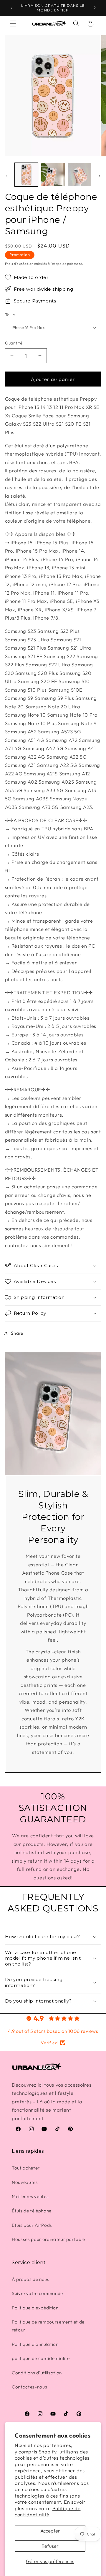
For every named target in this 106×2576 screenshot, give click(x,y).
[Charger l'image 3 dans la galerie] (80, 175)
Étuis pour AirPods (32, 2225)
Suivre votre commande (37, 2293)
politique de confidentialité (41, 2358)
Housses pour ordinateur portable (48, 2239)
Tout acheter (26, 2168)
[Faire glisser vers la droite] (100, 176)
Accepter (50, 2531)
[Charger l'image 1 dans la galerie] (26, 175)
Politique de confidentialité (48, 2511)
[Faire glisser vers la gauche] (6, 176)
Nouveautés (25, 2182)
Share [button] (17, 1333)
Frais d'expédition (19, 264)
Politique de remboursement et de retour (48, 2326)
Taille (10, 315)
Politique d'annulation (35, 2344)
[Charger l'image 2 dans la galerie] (53, 175)
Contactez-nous (29, 2387)
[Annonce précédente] (11, 8)
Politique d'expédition (35, 2308)
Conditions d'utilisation (37, 2373)
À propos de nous (31, 2279)
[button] (13, 24)
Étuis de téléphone (32, 2211)
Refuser (50, 2546)
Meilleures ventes (30, 2196)
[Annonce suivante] (95, 8)
